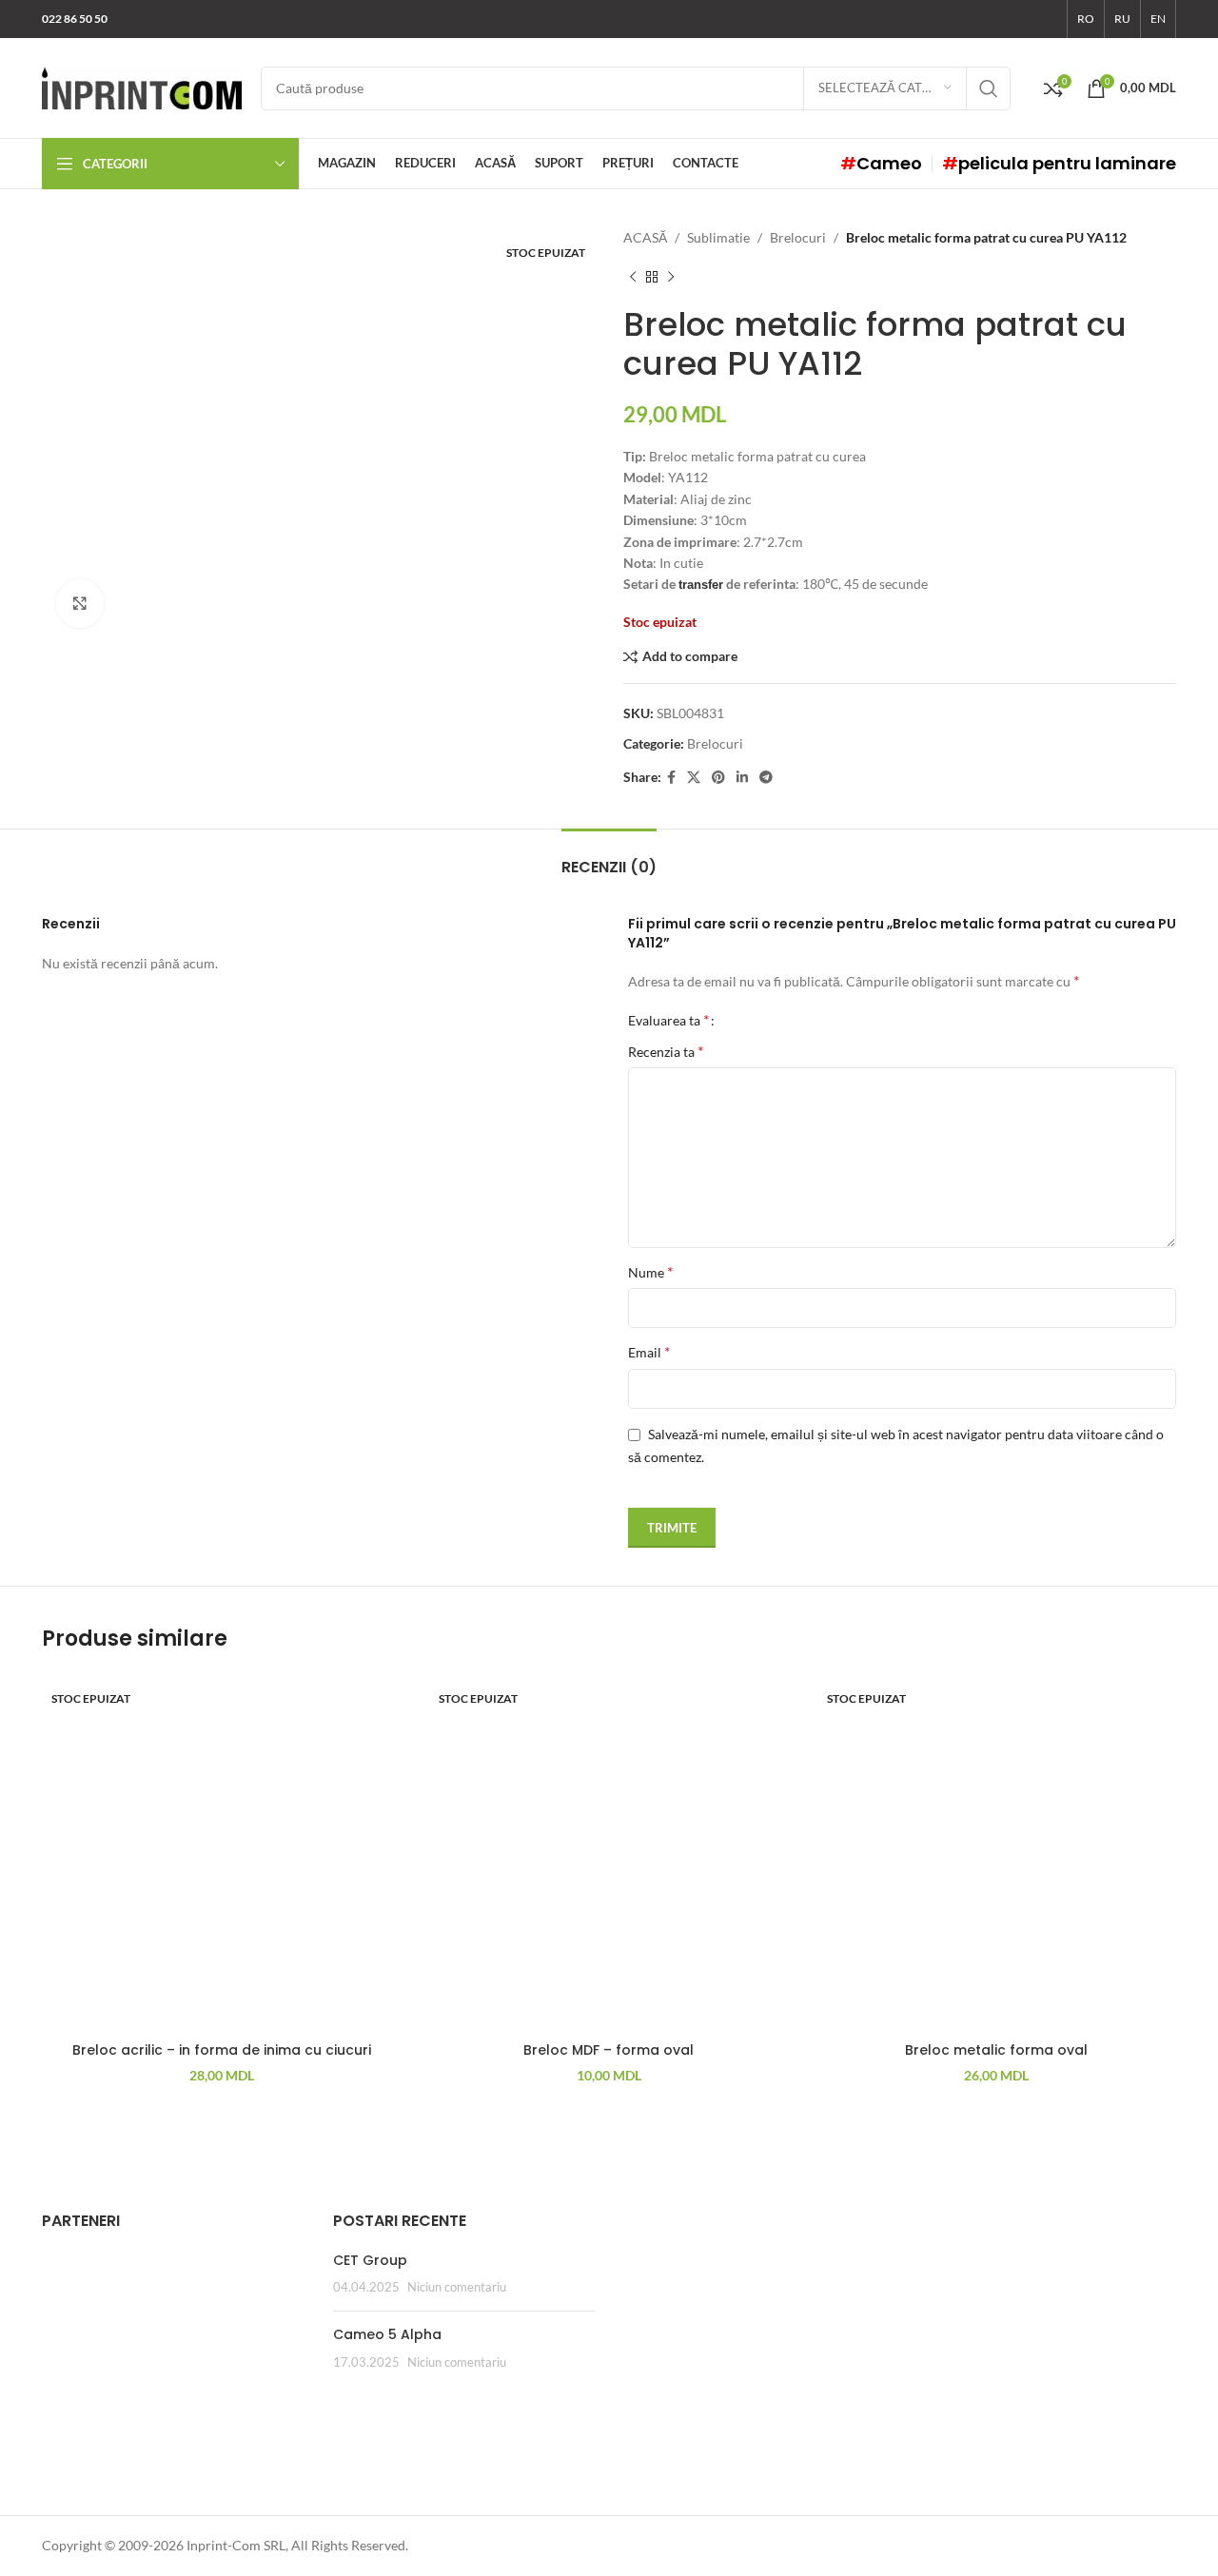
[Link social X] (694, 778)
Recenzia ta (666, 1051)
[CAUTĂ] (989, 88)
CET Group (370, 2260)
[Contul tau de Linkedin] (742, 778)
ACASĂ (645, 237)
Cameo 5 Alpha (387, 2334)
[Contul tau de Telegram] (766, 778)
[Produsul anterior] (633, 277)
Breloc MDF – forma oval (609, 2050)
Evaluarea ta (668, 1020)
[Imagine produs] (221, 1853)
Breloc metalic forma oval (996, 2050)
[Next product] (671, 277)
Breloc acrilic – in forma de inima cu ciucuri (222, 2050)
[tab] (609, 858)
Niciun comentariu (457, 2287)
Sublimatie (718, 237)
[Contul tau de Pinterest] (718, 778)
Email (649, 1351)
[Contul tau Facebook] (671, 778)
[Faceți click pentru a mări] (80, 603)
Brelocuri (798, 237)
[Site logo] (142, 86)
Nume (650, 1271)
